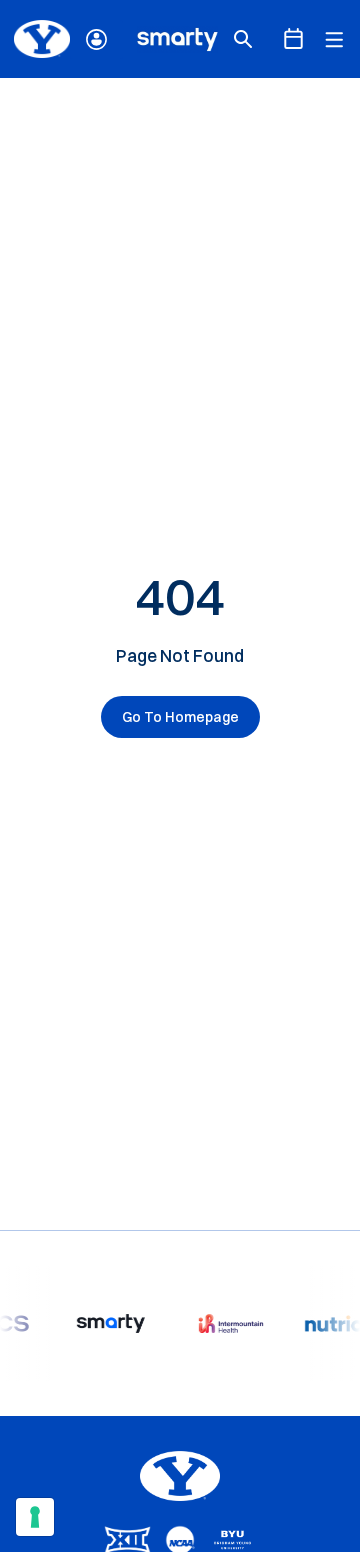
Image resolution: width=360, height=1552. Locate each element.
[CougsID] (96, 39)
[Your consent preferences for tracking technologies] (35, 1517)
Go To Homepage (180, 717)
